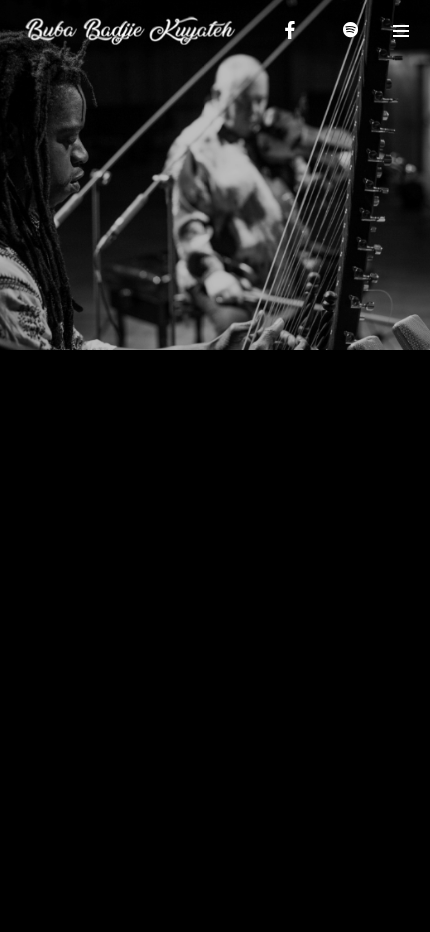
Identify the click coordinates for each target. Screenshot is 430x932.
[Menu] (400, 30)
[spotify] (350, 30)
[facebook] (290, 30)
